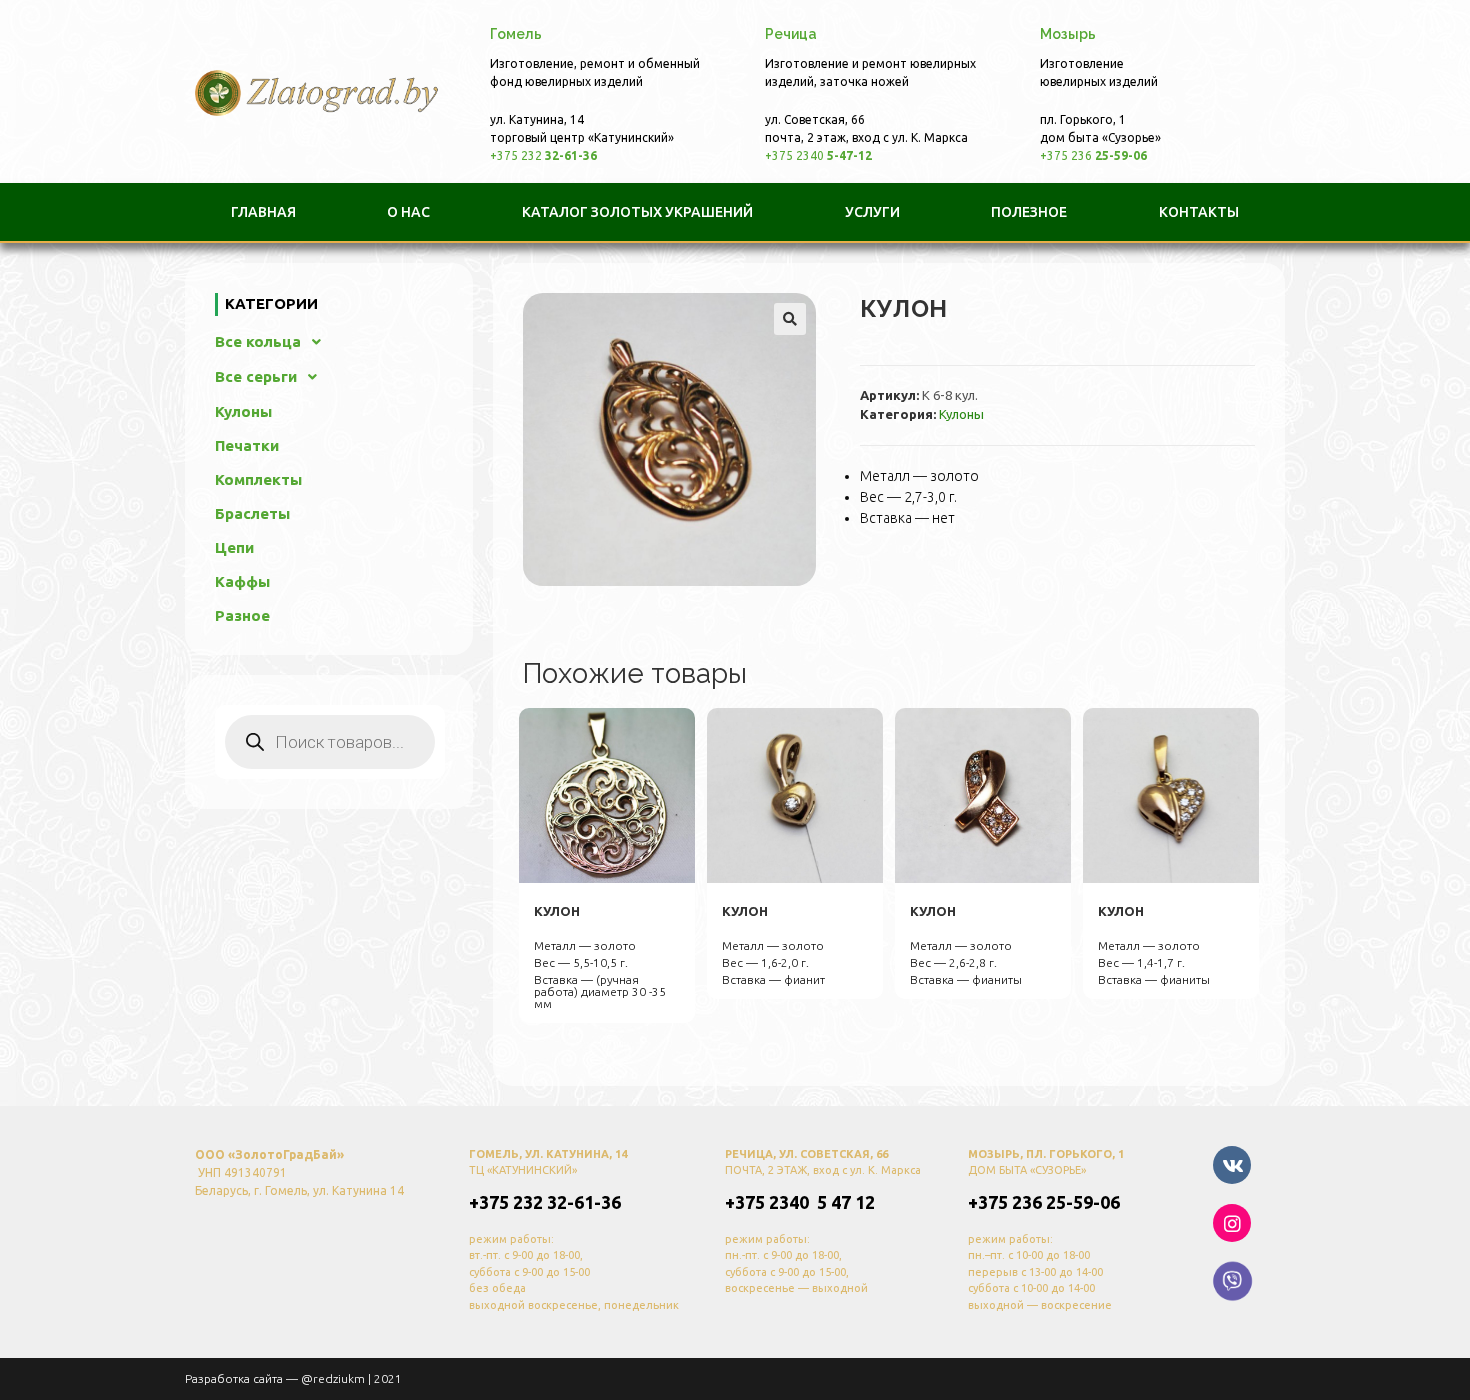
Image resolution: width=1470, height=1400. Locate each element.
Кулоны (961, 414)
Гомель (516, 34)
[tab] (511, 34)
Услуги (872, 212)
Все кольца (258, 341)
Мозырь (1068, 34)
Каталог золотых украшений (637, 212)
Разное (242, 615)
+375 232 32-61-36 (545, 1202)
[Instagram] (1232, 1223)
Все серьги (256, 376)
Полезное (1029, 212)
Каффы (242, 581)
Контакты (1199, 212)
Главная (263, 212)
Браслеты (252, 513)
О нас (408, 212)
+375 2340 (818, 155)
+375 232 (543, 155)
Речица (791, 34)
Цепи (234, 547)
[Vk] (1232, 1165)
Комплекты (258, 479)
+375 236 (1093, 155)
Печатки (247, 445)
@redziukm (333, 1378)
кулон (557, 911)
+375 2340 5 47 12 (800, 1202)
